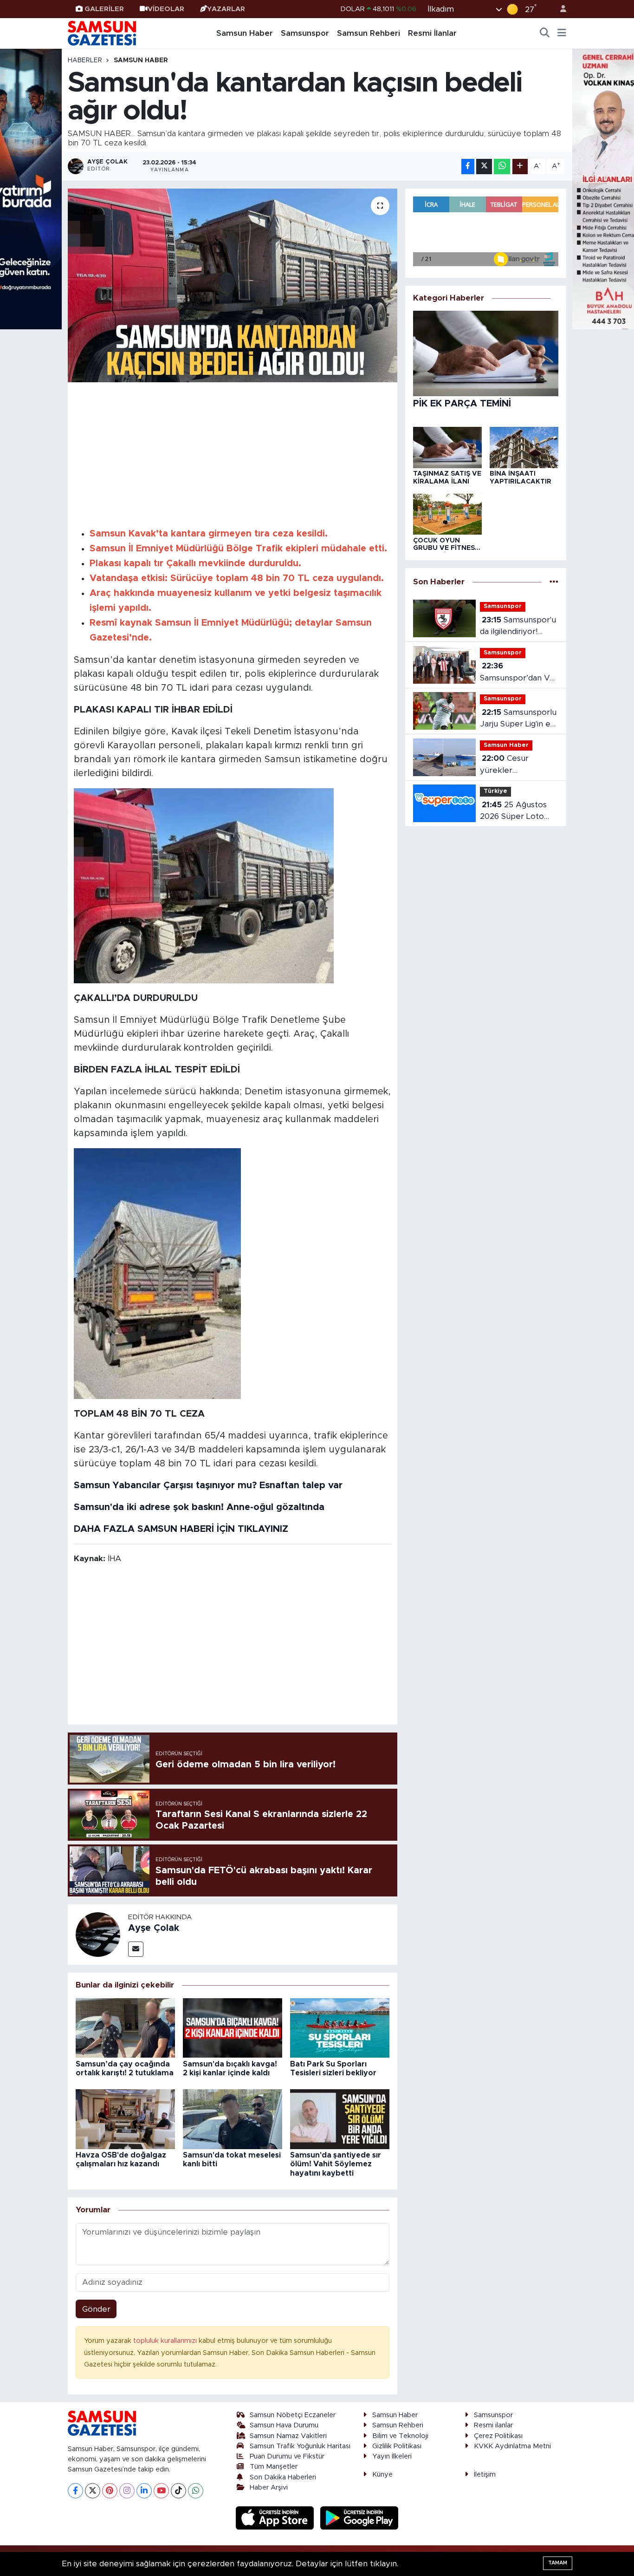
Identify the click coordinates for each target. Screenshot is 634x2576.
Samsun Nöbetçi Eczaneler (293, 2415)
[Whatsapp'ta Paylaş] (502, 167)
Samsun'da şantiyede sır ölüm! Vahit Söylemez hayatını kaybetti (336, 2164)
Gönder (96, 2309)
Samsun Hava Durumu (284, 2425)
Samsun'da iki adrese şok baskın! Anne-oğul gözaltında (199, 1507)
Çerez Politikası (498, 2436)
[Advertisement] (233, 453)
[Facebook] (75, 2491)
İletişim (485, 2475)
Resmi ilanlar (493, 2425)
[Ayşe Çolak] (98, 1934)
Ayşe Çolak (154, 1928)
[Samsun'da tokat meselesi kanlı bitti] (233, 2119)
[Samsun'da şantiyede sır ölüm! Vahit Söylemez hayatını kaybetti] (340, 2119)
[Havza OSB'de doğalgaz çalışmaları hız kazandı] (125, 2119)
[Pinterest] (110, 2491)
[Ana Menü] (562, 33)
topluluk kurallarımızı (166, 2341)
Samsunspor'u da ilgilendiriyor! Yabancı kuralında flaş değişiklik (518, 627)
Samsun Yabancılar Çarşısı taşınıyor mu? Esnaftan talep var (208, 1485)
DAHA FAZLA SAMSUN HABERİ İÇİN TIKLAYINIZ (181, 1529)
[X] (93, 2491)
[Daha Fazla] (520, 167)
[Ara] (545, 33)
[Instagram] (127, 2491)
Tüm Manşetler (274, 2467)
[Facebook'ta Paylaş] (468, 167)
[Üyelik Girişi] (559, 9)
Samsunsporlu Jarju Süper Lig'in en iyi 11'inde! (518, 719)
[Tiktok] (178, 2491)
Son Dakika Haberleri (283, 2477)
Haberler (85, 60)
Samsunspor (305, 33)
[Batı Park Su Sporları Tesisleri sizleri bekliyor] (340, 2027)
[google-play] (359, 2517)
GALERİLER (104, 9)
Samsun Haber (245, 33)
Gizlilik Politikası (397, 2446)
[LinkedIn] (144, 2491)
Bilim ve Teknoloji (400, 2436)
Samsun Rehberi (369, 33)
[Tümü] (554, 582)
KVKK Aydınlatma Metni (512, 2446)
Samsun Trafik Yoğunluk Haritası (300, 2446)
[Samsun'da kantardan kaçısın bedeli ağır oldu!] (233, 285)
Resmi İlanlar (432, 33)
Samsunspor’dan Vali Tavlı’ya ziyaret (518, 673)
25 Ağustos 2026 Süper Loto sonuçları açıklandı (514, 812)
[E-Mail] (136, 1949)
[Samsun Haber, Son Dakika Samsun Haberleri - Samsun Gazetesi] (103, 33)
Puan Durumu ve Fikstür (287, 2456)
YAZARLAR (226, 9)
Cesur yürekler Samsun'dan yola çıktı (511, 765)
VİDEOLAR (166, 9)
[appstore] (276, 2517)
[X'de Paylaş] (484, 167)
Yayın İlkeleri (392, 2456)
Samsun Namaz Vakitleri (288, 2436)
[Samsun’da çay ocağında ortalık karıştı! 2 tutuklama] (125, 2027)
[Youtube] (161, 2491)
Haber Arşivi (269, 2488)
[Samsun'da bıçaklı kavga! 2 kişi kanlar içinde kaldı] (233, 2027)
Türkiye (495, 791)
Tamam (558, 2563)
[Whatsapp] (196, 2491)
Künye (382, 2475)
